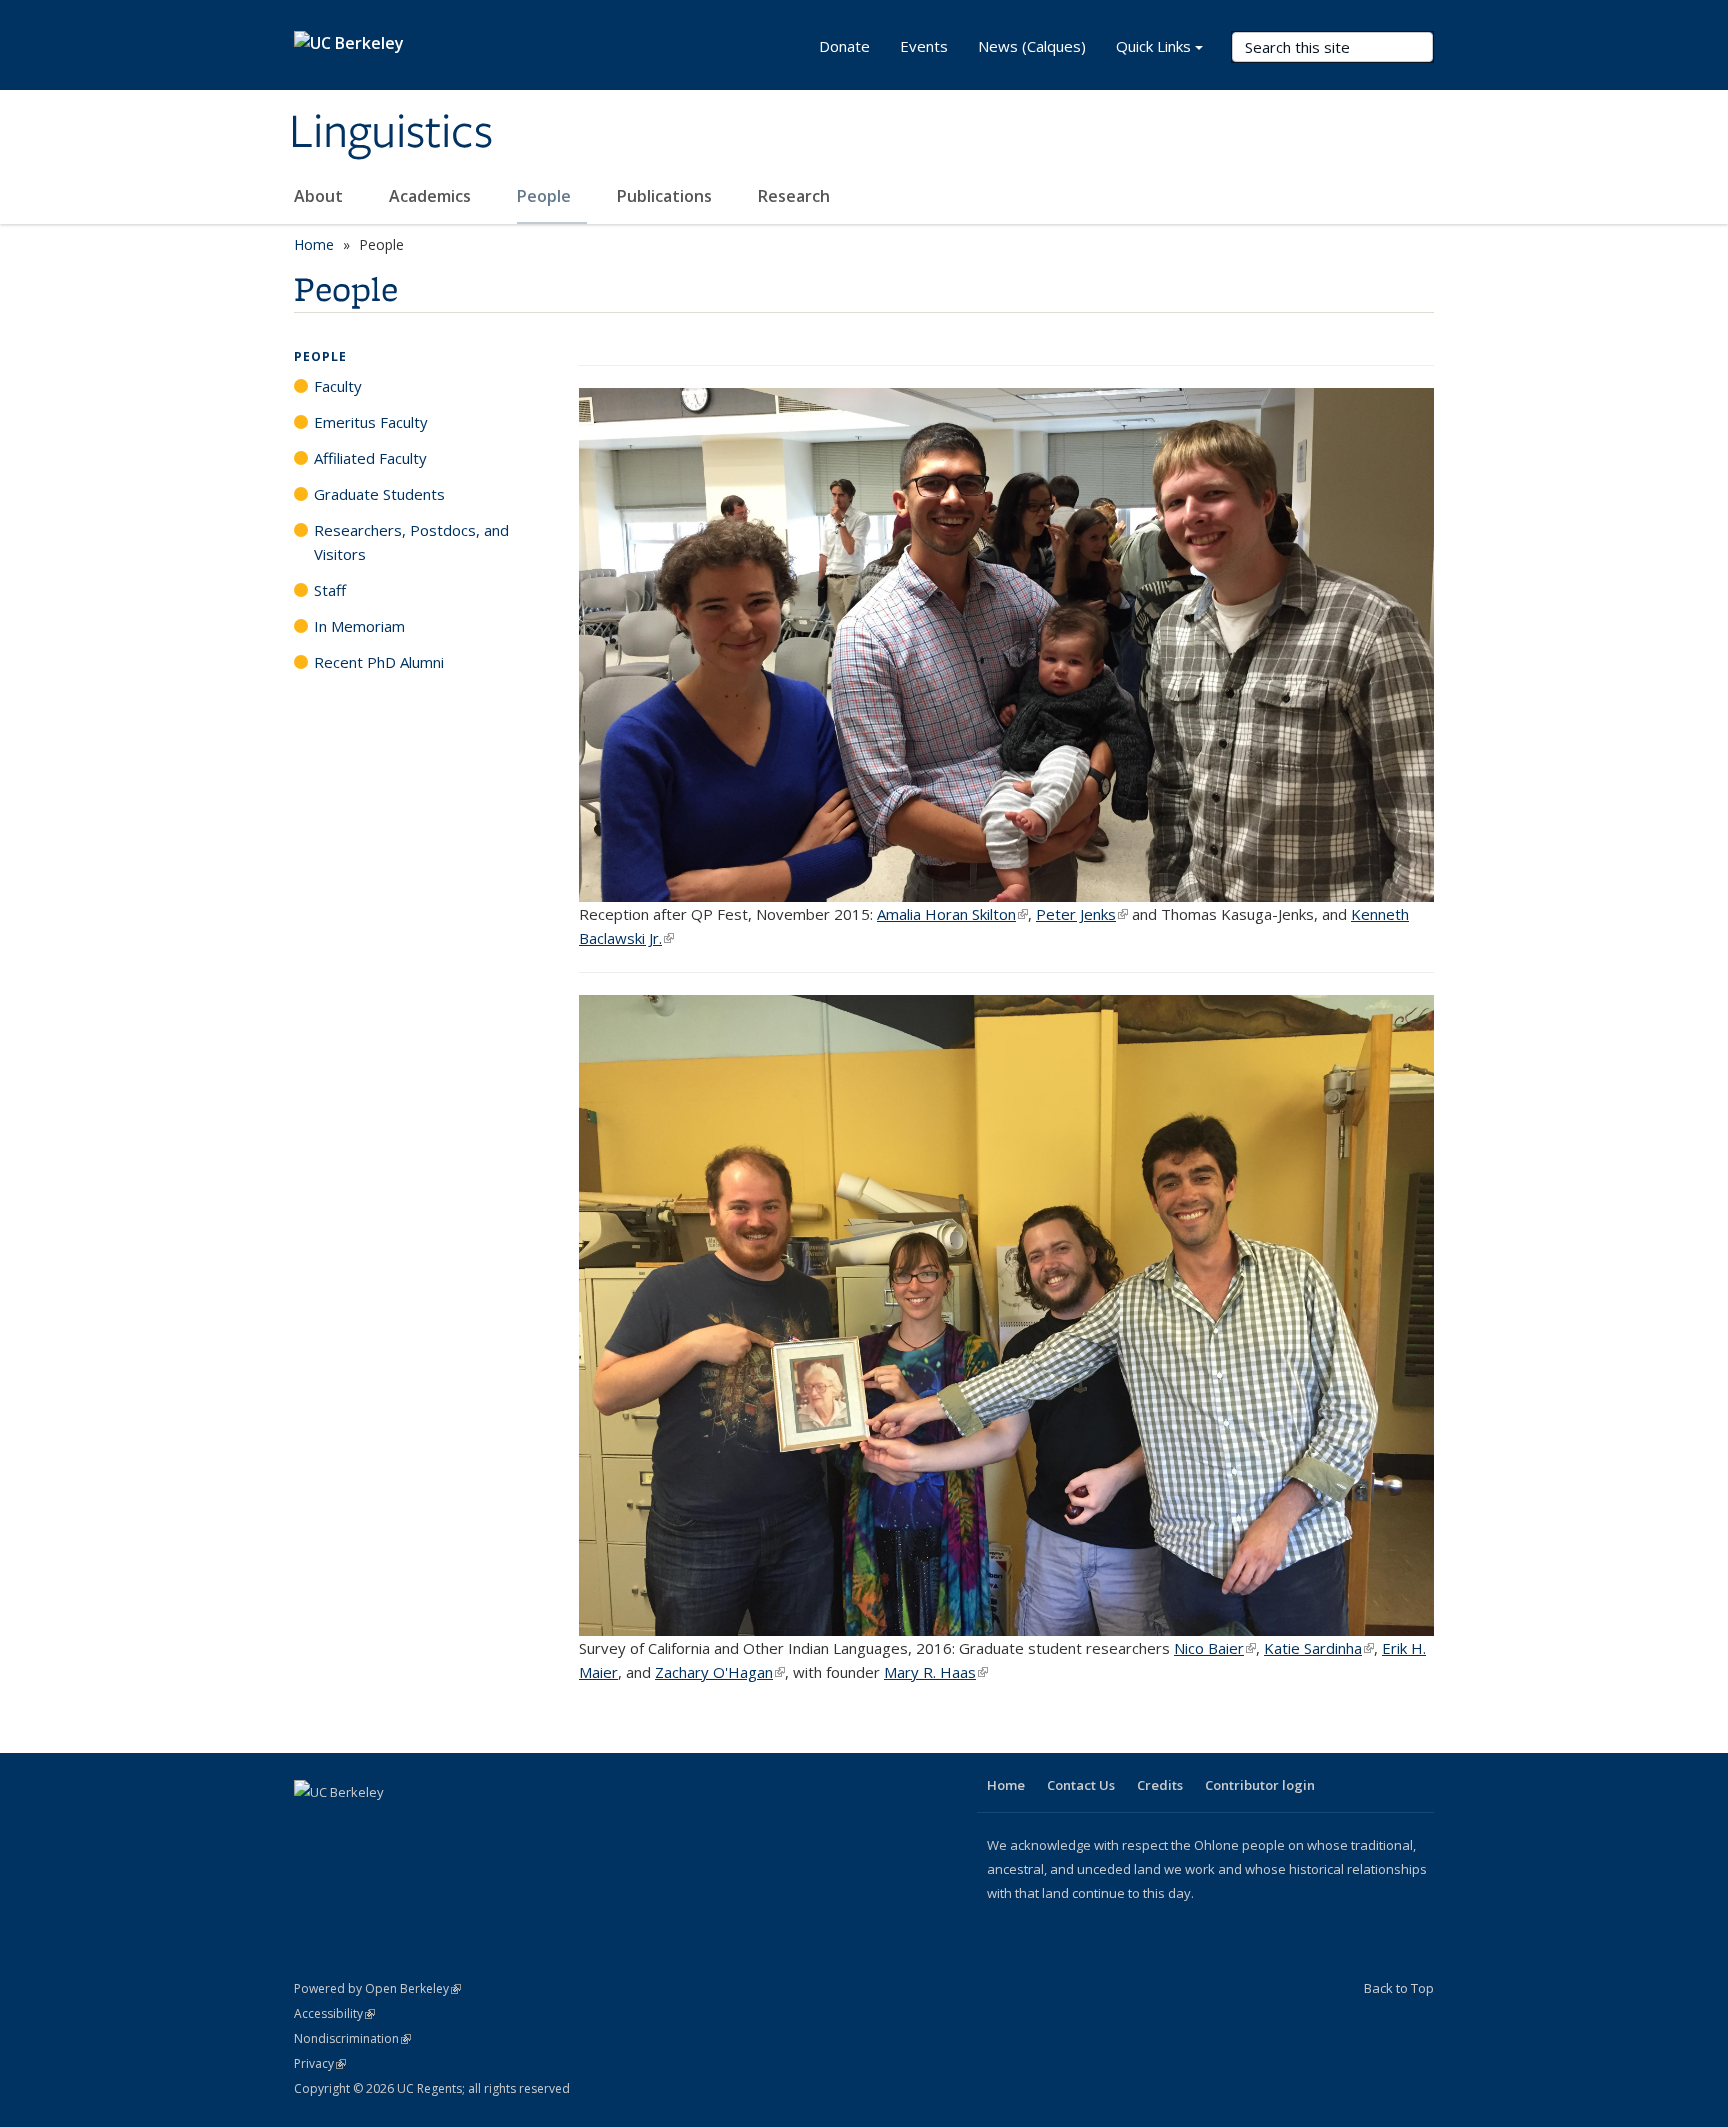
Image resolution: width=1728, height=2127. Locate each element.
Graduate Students (379, 494)
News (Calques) (1032, 46)
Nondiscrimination (352, 2038)
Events (924, 46)
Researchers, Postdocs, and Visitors (411, 542)
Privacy (320, 2063)
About (320, 196)
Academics (432, 196)
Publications (666, 196)
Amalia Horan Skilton (952, 914)
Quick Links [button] (1153, 46)
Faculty (338, 386)
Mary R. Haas (936, 1672)
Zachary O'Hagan (720, 1672)
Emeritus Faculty (371, 422)
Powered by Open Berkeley (377, 1988)
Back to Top (1399, 1988)
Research (794, 196)
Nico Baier (1215, 1648)
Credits (1160, 1785)
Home (314, 244)
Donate (844, 46)
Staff (330, 590)
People (546, 196)
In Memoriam (359, 626)
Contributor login (1260, 1785)
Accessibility (334, 2013)
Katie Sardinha (1319, 1648)
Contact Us (1081, 1785)
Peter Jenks (1082, 914)
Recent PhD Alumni (379, 662)
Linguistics (391, 133)
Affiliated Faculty (370, 458)
